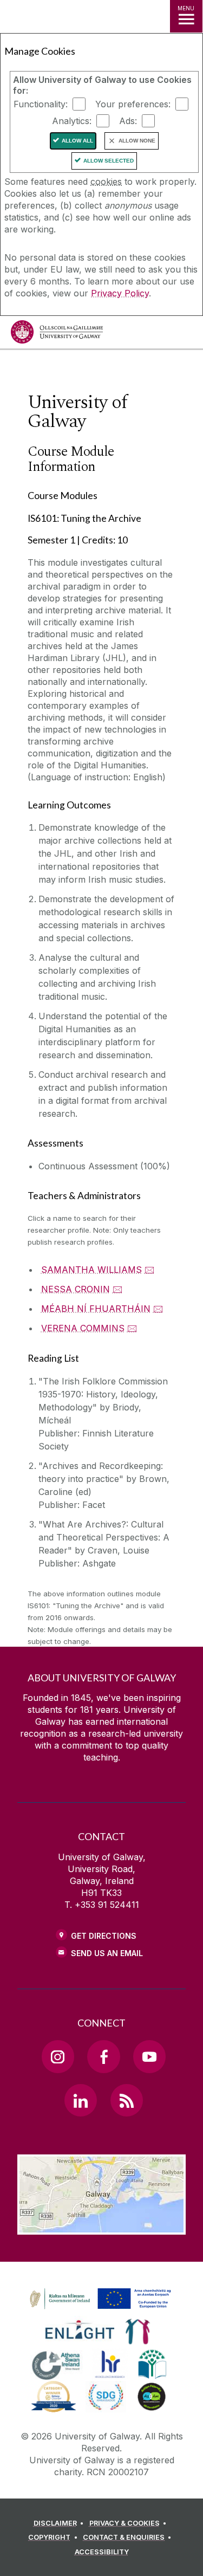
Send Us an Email (107, 1953)
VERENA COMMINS (83, 1328)
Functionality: (41, 104)
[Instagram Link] (58, 2056)
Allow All (77, 141)
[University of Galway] (57, 335)
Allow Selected (109, 161)
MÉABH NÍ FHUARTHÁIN (96, 1309)
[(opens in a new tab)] (101, 2309)
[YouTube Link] (149, 2056)
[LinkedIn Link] (81, 2100)
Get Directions (104, 1936)
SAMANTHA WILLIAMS (91, 1270)
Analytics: (72, 121)
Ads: (128, 121)
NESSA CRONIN (76, 1289)
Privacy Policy (120, 293)
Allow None (137, 141)
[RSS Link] (127, 2100)
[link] (99, 2299)
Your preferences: (133, 104)
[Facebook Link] (103, 2056)
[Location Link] (101, 2227)
